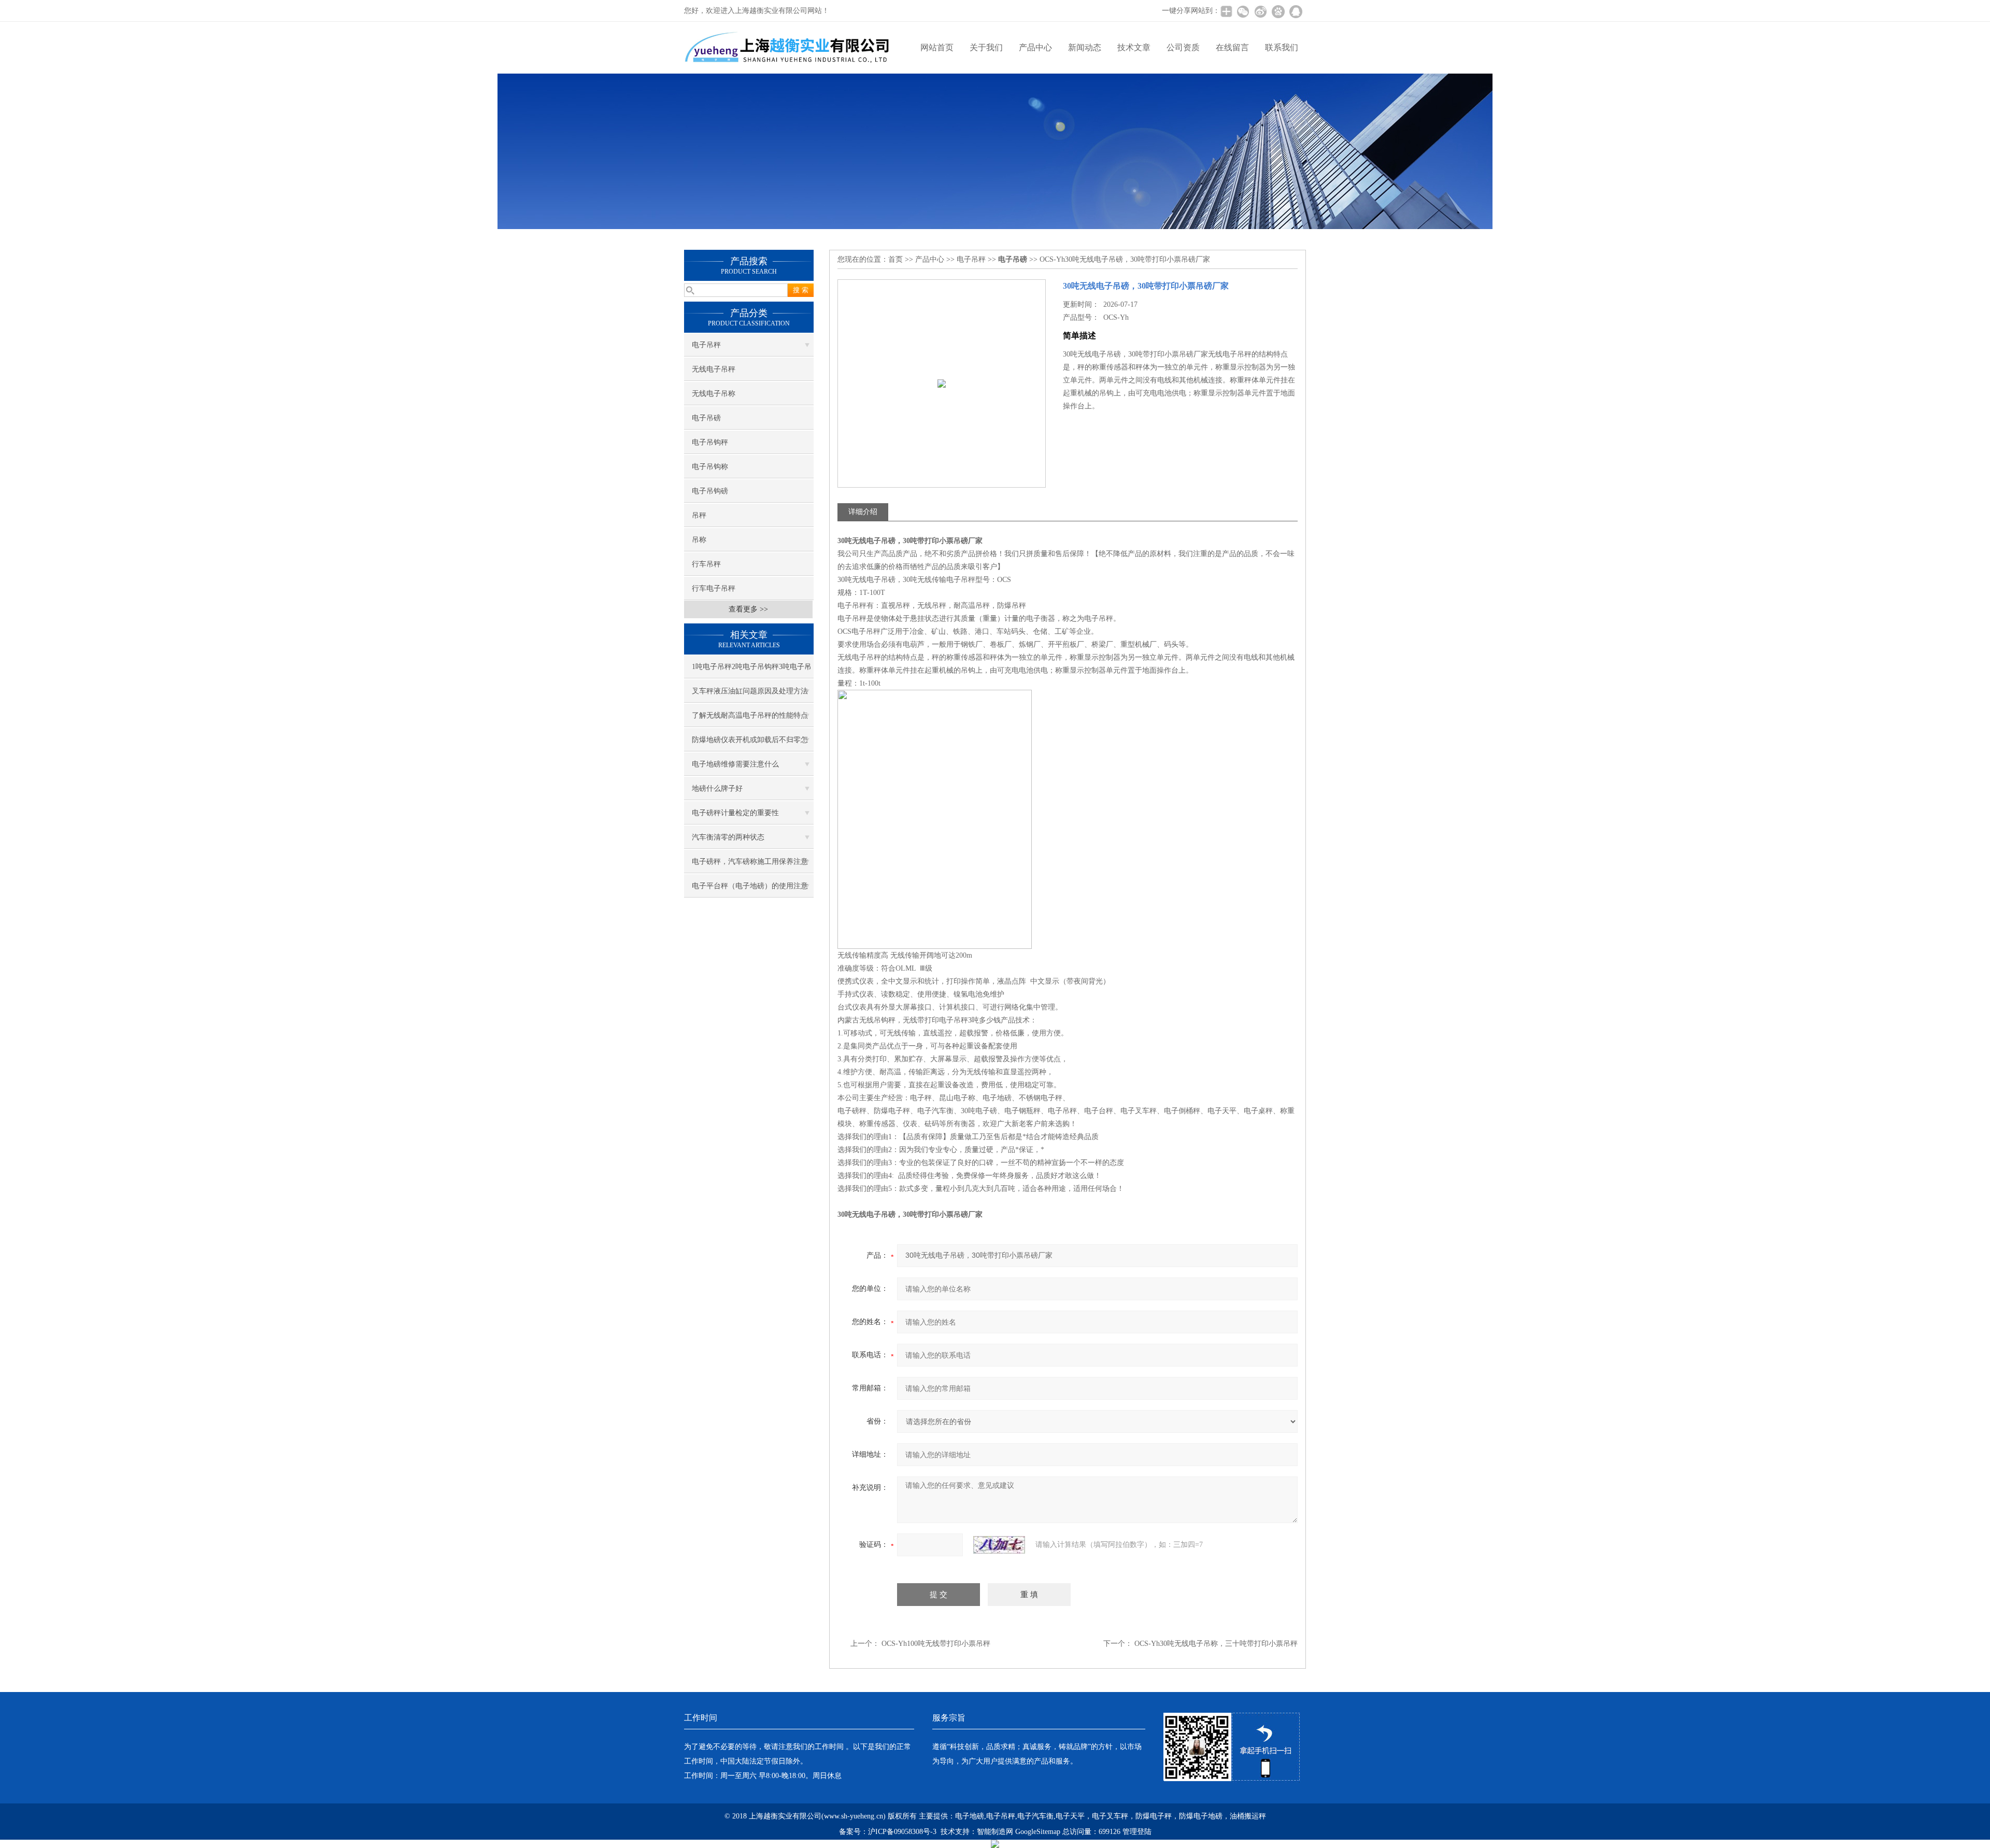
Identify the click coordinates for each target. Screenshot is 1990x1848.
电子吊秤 (706, 345)
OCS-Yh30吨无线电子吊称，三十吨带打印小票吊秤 (1216, 1644)
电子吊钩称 (710, 467)
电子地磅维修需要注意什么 (735, 764)
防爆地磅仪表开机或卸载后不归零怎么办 (750, 744)
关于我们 (986, 47)
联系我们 (1282, 47)
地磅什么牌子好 (717, 788)
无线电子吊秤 (714, 369)
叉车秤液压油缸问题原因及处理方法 (750, 691)
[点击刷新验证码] (999, 1545)
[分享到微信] (1243, 11)
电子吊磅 (706, 418)
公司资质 (1183, 47)
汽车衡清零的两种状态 (728, 837)
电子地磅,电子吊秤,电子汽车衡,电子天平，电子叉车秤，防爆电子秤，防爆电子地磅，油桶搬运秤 (1111, 1816)
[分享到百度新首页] (1278, 11)
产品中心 (1035, 47)
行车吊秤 (706, 564)
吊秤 (699, 515)
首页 (895, 259)
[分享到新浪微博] (1260, 11)
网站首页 (937, 47)
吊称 (699, 540)
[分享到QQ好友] (1296, 11)
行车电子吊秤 (714, 588)
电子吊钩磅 (710, 491)
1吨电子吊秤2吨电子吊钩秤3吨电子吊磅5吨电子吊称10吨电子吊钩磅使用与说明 (752, 671)
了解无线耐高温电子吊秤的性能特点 (750, 715)
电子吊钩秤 (710, 442)
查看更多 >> (748, 609)
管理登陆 (1137, 1832)
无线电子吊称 (714, 394)
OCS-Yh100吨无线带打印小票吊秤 (936, 1644)
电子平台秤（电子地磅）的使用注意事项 (750, 890)
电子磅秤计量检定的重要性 (735, 813)
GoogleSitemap (1038, 1832)
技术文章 (1134, 47)
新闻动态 (1085, 47)
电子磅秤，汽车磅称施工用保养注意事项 (750, 865)
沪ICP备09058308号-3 (902, 1832)
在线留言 (1232, 47)
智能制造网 (995, 1832)
